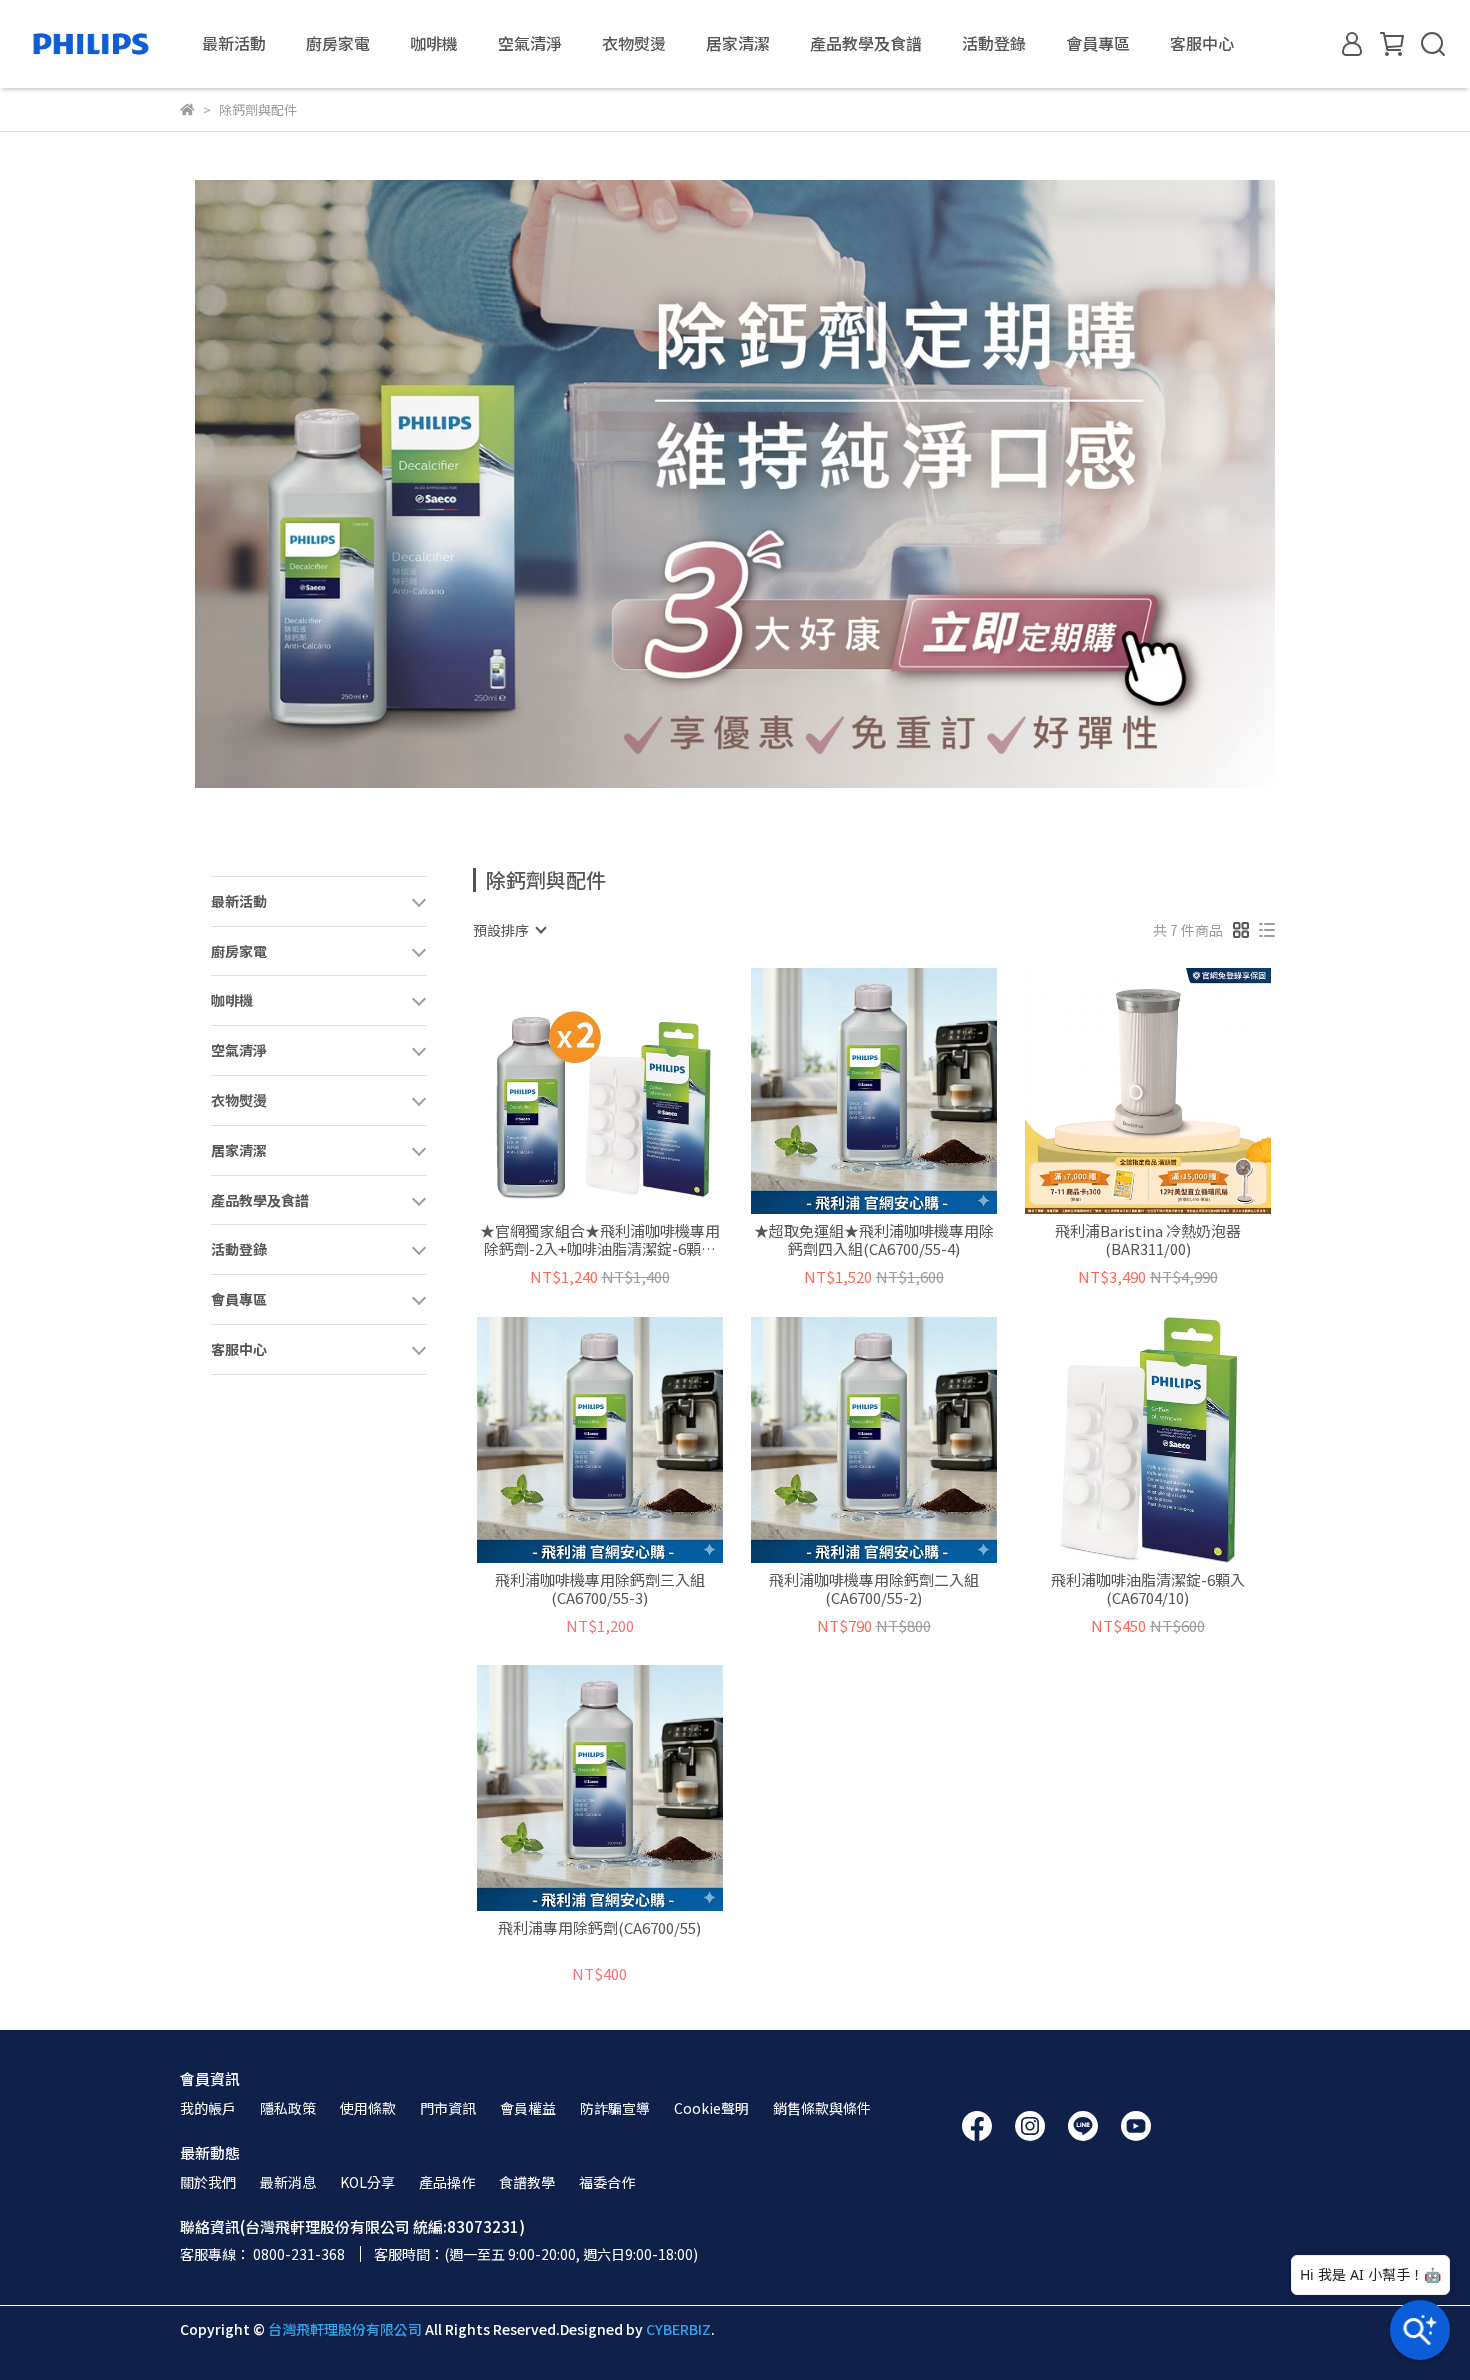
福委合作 (607, 2182)
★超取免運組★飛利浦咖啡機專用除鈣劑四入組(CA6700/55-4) (874, 1240)
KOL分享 (367, 2182)
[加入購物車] (628, 1090)
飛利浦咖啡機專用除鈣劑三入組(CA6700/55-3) (600, 1589)
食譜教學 (527, 2182)
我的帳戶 (208, 2108)
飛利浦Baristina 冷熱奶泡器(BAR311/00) (1148, 1240)
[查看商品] (571, 1090)
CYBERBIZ (678, 2329)
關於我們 (208, 2182)
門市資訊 (448, 2108)
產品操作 (447, 2182)
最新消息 (288, 2182)
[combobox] (509, 930)
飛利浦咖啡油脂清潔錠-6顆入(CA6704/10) (1148, 1589)
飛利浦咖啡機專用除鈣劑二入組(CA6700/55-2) (874, 1589)
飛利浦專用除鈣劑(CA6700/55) (599, 1928)
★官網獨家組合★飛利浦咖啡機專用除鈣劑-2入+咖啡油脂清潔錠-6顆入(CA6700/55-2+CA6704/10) (600, 1240)
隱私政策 (288, 2108)
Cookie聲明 (711, 2108)
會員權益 (528, 2108)
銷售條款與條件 (822, 2108)
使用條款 (368, 2108)
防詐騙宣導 (615, 2108)
